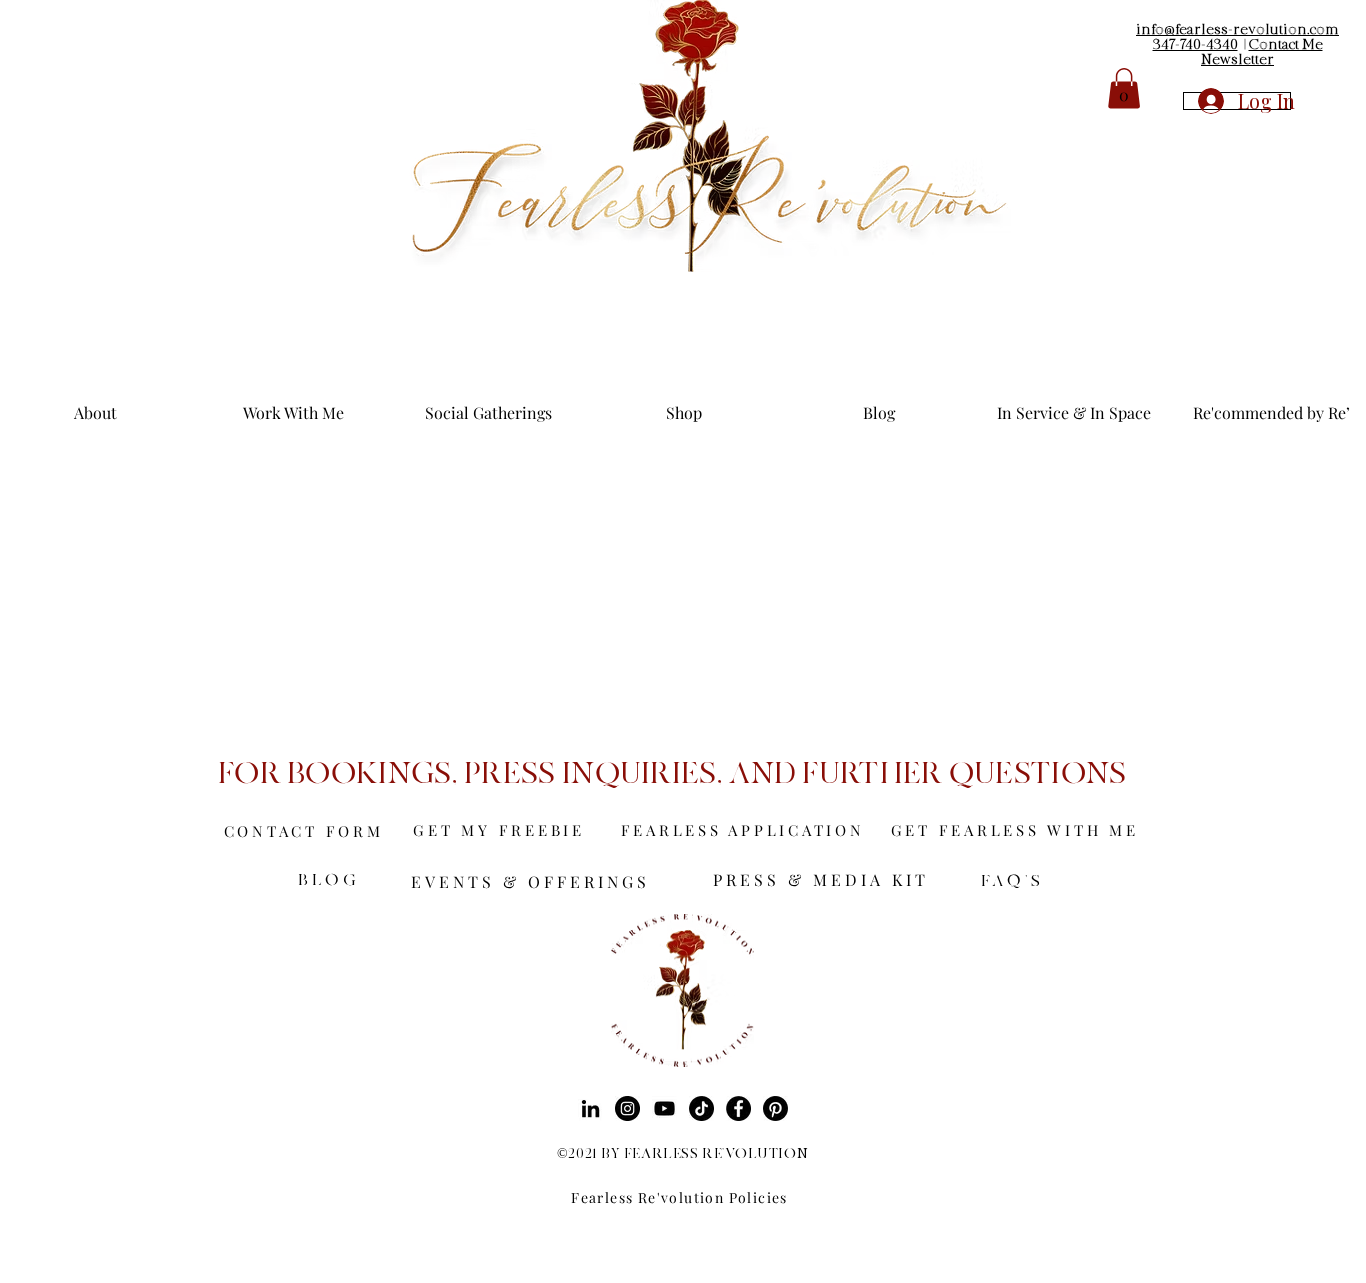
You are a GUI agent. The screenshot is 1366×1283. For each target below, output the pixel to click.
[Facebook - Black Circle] (738, 1108)
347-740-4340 (1195, 45)
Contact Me (1286, 45)
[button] (1124, 88)
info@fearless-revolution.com (1237, 30)
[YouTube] (664, 1108)
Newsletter (1237, 60)
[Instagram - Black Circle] (627, 1108)
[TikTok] (701, 1108)
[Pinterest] (775, 1108)
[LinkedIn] (590, 1108)
